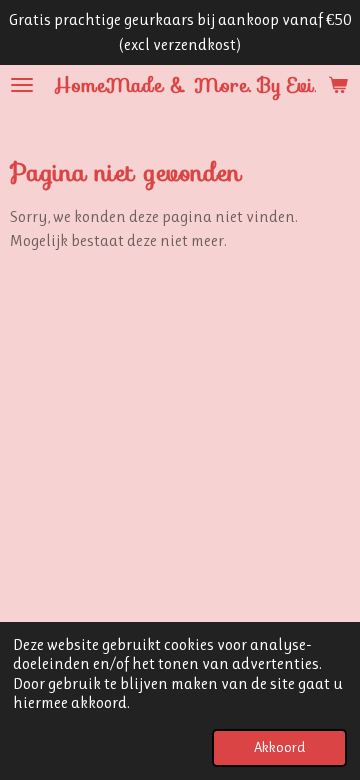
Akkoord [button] (279, 747)
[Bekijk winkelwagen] (338, 85)
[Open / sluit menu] (22, 85)
